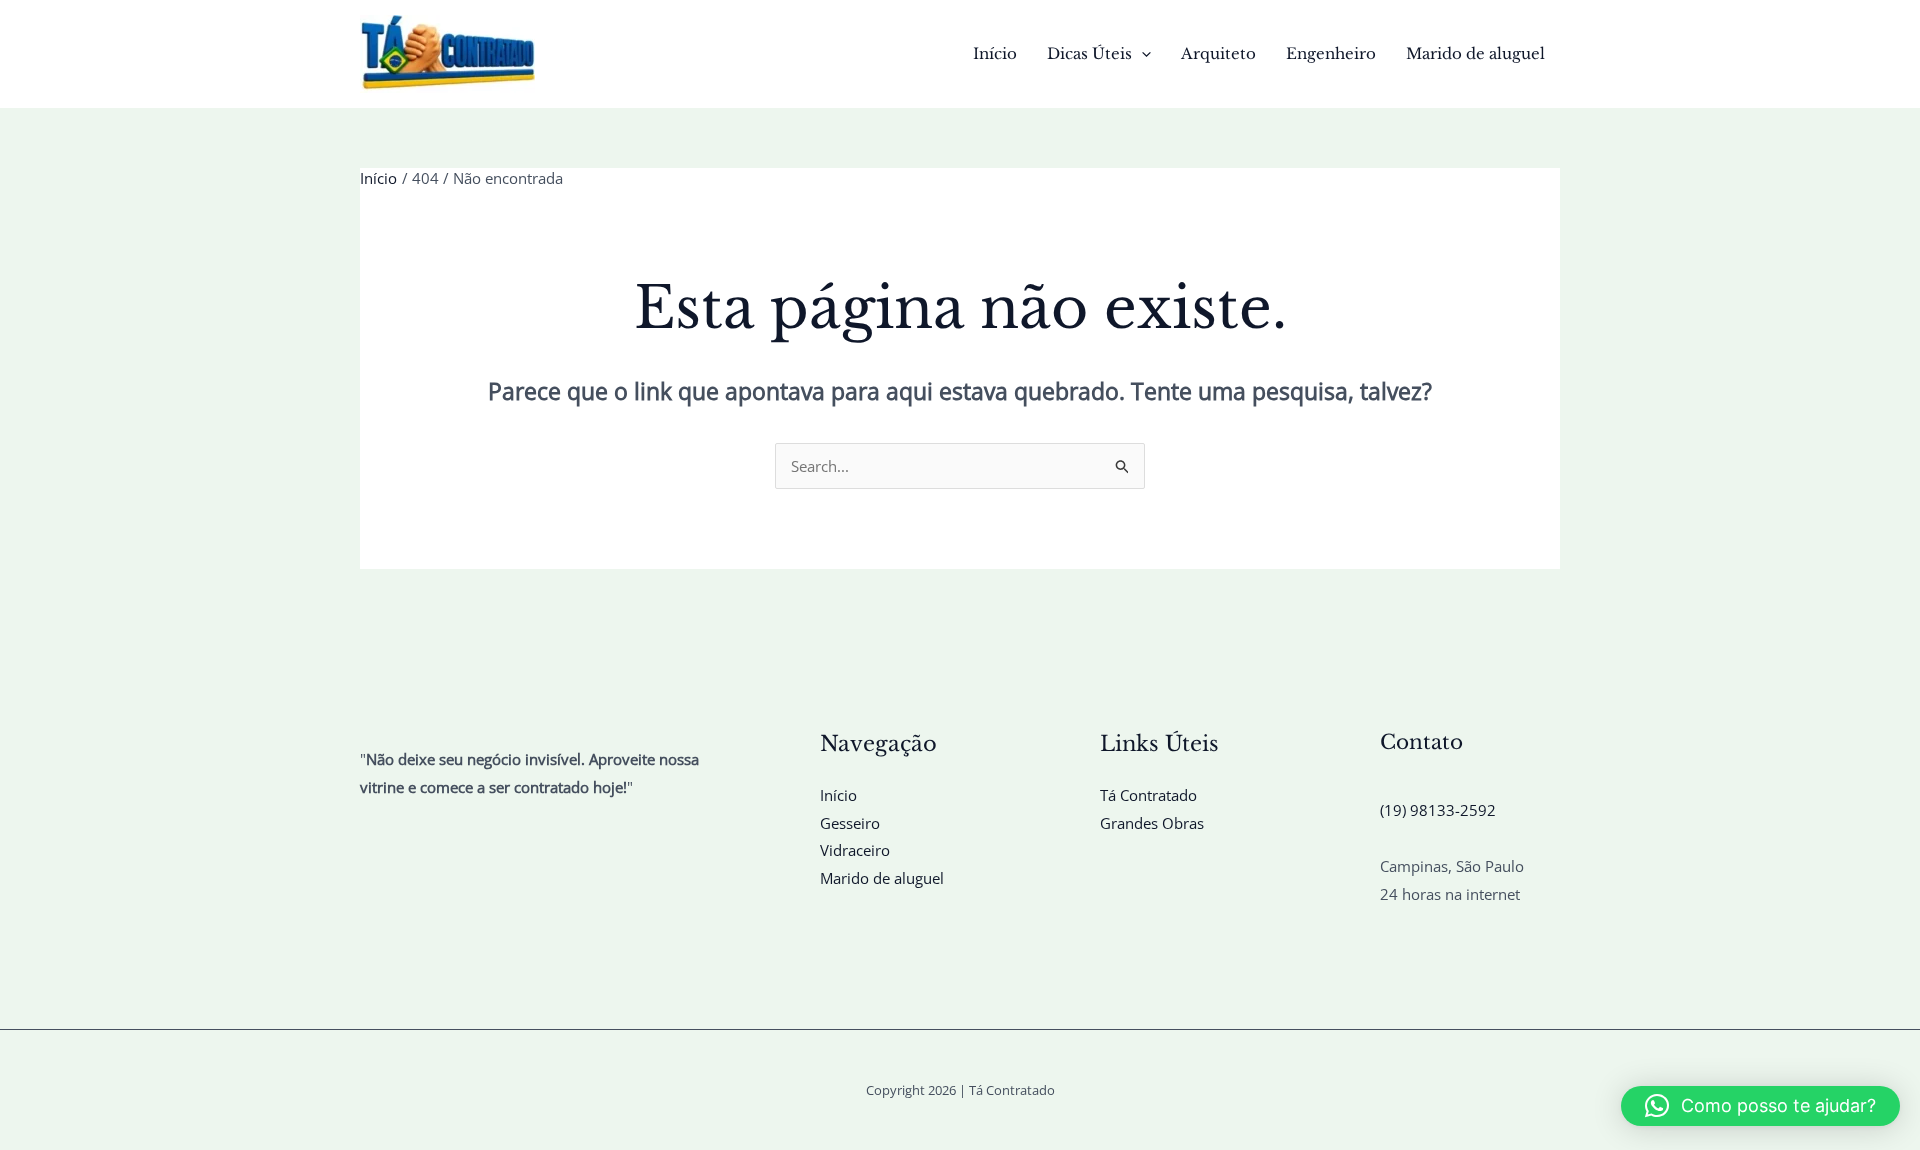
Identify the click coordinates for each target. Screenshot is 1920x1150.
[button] (1141, 54)
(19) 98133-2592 (1438, 810)
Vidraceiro (855, 850)
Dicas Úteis (1089, 53)
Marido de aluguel (1475, 53)
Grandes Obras (1152, 823)
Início (995, 53)
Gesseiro (850, 823)
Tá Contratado (1148, 795)
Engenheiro (1331, 53)
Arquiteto (1218, 53)
